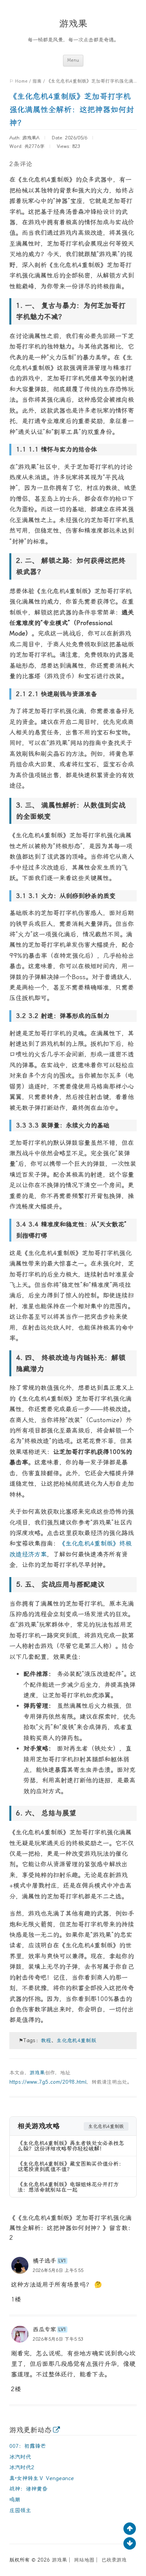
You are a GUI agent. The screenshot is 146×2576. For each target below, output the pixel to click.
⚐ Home (18, 81)
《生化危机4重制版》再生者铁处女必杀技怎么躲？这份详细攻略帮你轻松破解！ (71, 2146)
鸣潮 (15, 2500)
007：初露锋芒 (28, 2446)
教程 (46, 2040)
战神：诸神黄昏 (28, 2489)
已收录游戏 (114, 2560)
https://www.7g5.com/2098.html (48, 2082)
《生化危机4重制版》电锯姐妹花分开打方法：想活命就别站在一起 (68, 2187)
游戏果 (73, 24)
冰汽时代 (20, 2457)
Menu (73, 60)
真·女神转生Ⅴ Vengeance (42, 2478)
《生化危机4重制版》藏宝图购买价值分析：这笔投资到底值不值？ (71, 2166)
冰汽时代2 (22, 2467)
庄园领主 (20, 2510)
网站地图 (84, 2560)
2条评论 (21, 164)
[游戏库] (56, 2430)
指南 (37, 81)
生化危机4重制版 (76, 2040)
